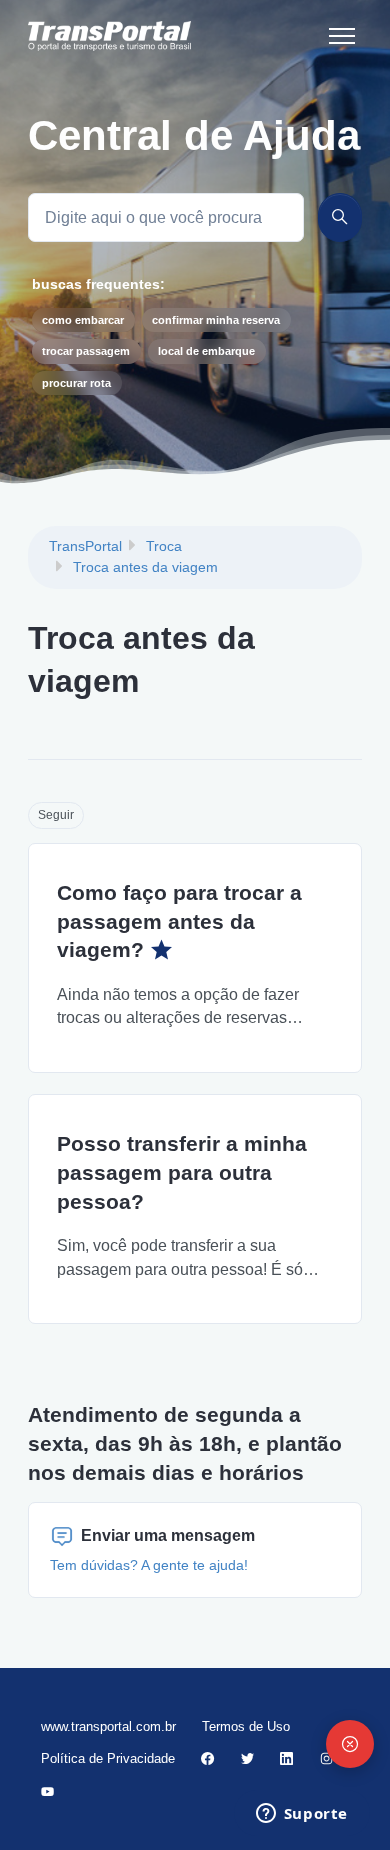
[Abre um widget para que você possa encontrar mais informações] (301, 1815)
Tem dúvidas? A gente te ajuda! (149, 1565)
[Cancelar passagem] (350, 1744)
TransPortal (85, 546)
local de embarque (206, 351)
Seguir (56, 815)
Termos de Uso (246, 1726)
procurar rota (76, 383)
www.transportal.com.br (108, 1726)
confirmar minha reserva (216, 320)
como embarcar (83, 320)
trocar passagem (86, 351)
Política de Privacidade (108, 1758)
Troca (164, 546)
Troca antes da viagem (145, 567)
